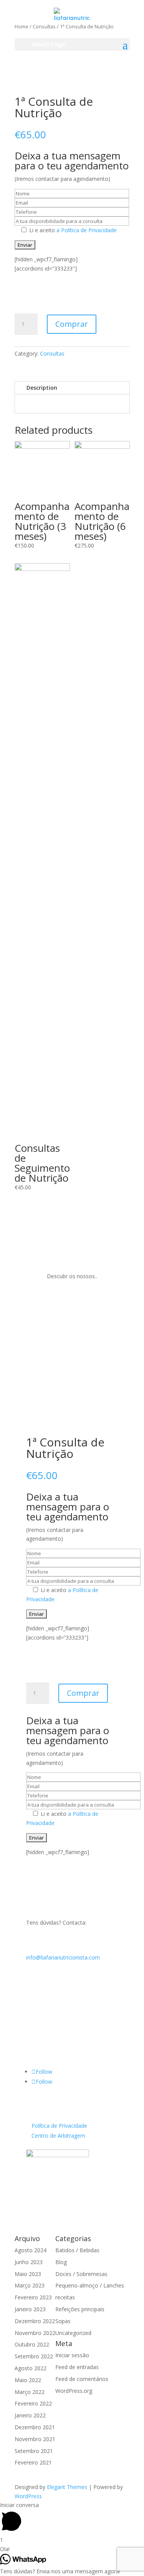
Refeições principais (80, 2309)
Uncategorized (73, 2333)
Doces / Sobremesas (81, 2274)
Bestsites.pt (41, 2200)
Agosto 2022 (31, 2368)
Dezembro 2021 (35, 2427)
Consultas (52, 353)
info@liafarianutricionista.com (63, 1957)
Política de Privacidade (59, 2126)
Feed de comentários (82, 2379)
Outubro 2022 (32, 2344)
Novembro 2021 (35, 2439)
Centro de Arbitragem (58, 2136)
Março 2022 (30, 2392)
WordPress (28, 2496)
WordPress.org (74, 2391)
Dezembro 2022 (35, 2321)
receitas (65, 2297)
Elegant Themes (67, 2487)
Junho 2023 (29, 2262)
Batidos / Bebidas (77, 2250)
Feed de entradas (77, 2367)
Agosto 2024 (31, 2250)
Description (42, 388)
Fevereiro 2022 (33, 2403)
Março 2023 (30, 2285)
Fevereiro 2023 (33, 2297)
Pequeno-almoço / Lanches (90, 2285)
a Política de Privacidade (86, 230)
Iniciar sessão (72, 2355)
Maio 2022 (28, 2380)
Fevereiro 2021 (33, 2462)
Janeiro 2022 (30, 2415)
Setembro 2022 (34, 2356)
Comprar (72, 324)
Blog (61, 2262)
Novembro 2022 (35, 2333)
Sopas (63, 2321)
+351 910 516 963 (49, 2018)
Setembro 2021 (34, 2451)
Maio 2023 (28, 2274)
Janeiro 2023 (30, 2309)
